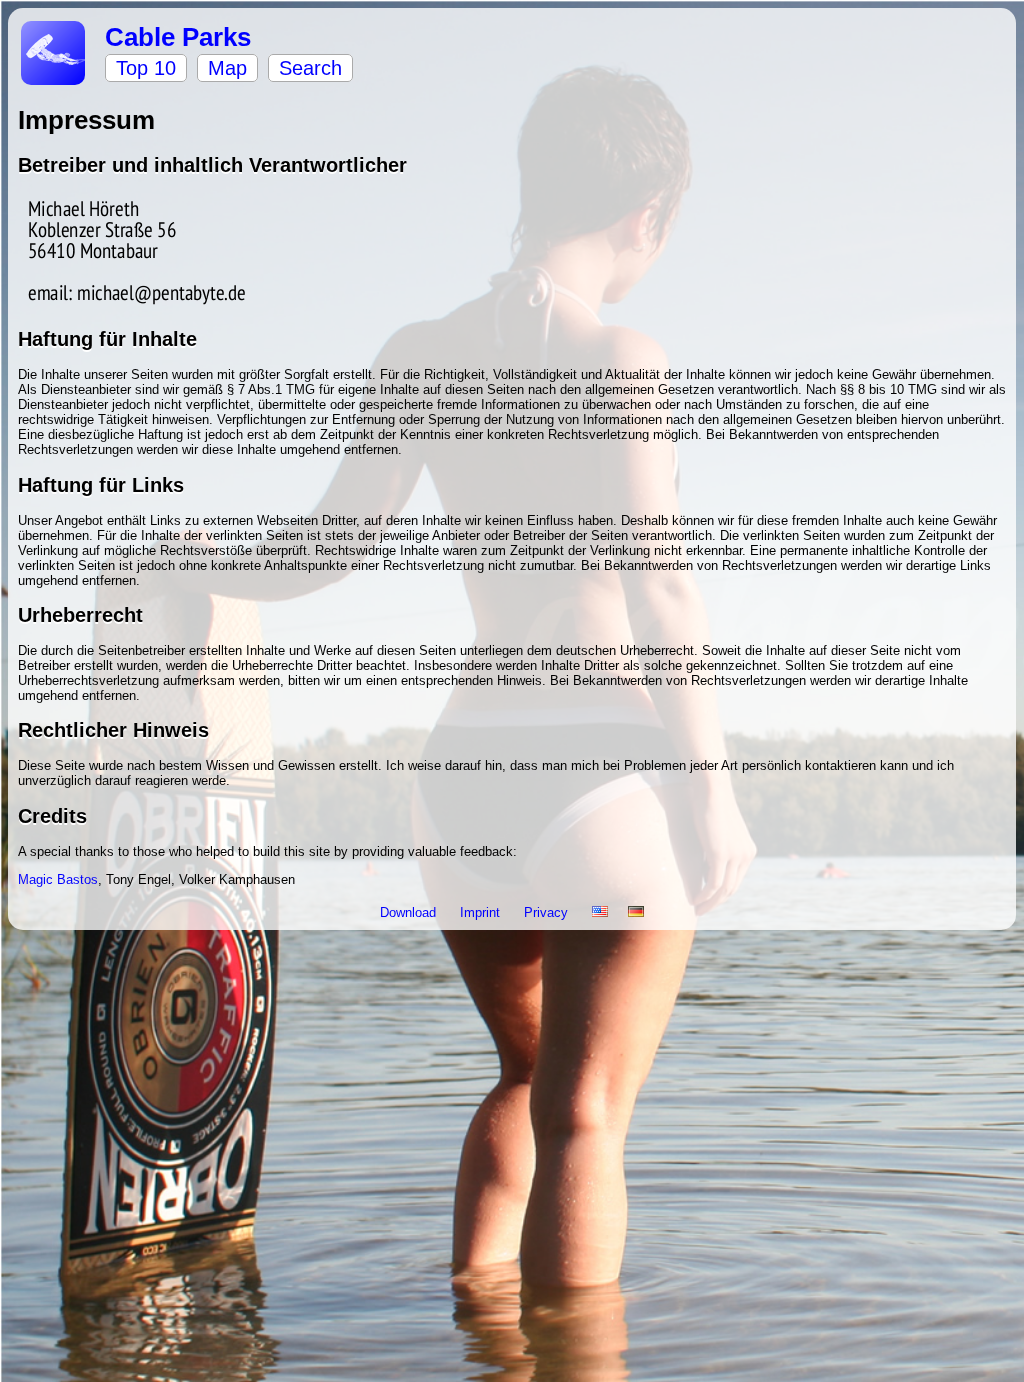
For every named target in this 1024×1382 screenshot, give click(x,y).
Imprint (482, 912)
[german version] (636, 912)
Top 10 (146, 68)
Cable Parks (178, 37)
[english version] (600, 912)
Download (410, 912)
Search (310, 68)
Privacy (548, 912)
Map (227, 68)
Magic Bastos (58, 879)
